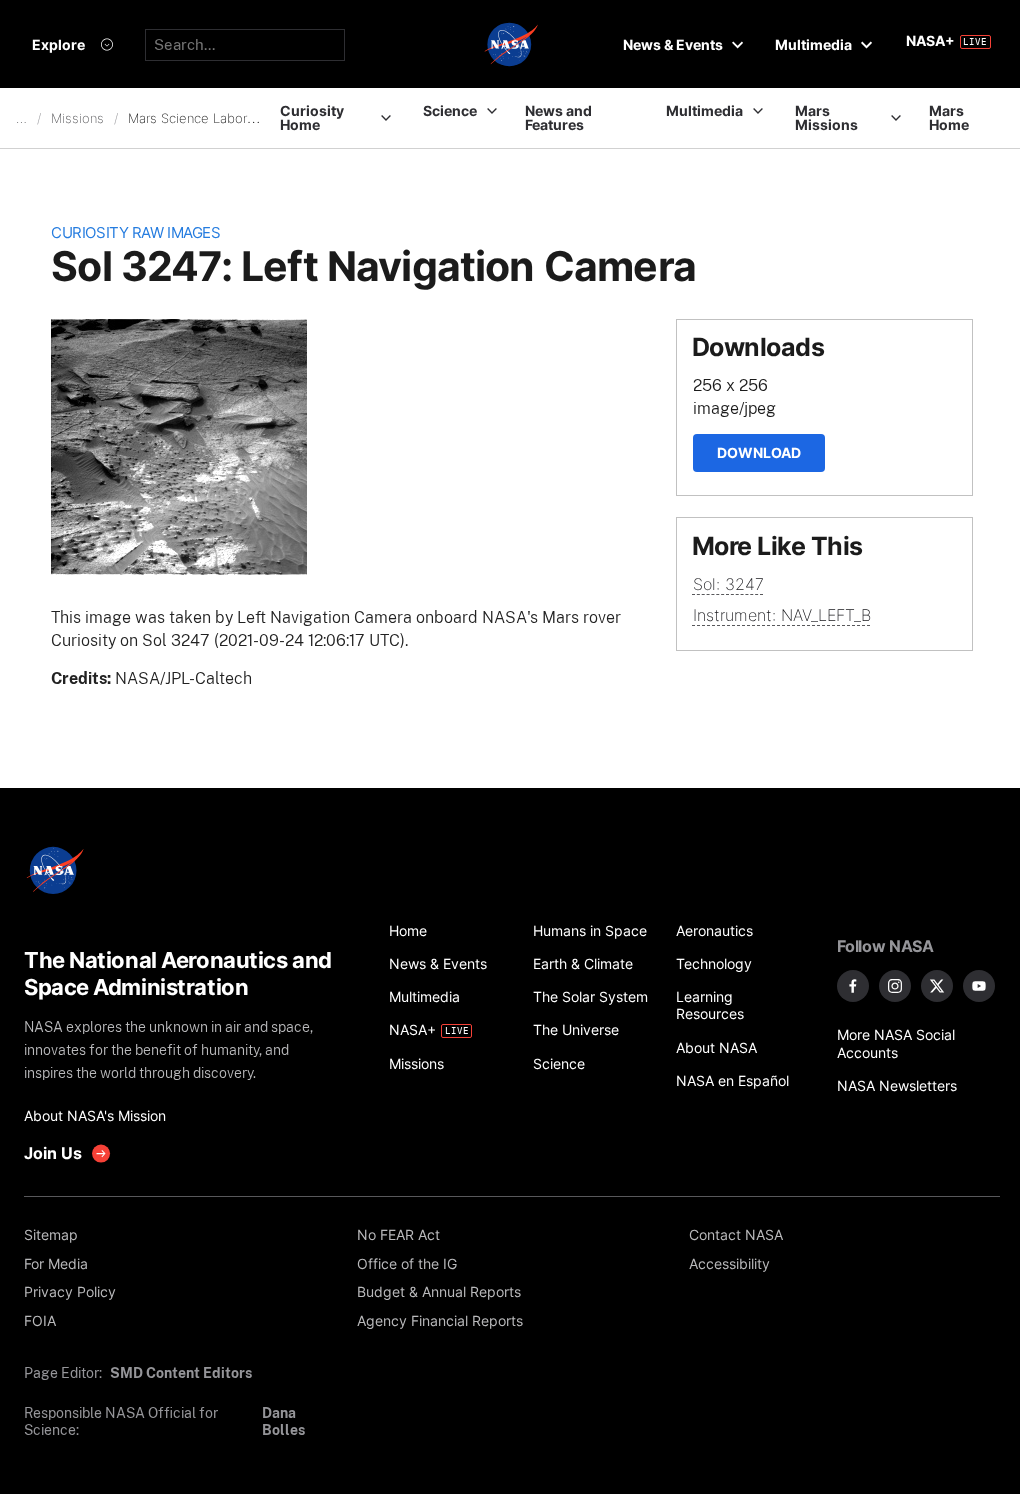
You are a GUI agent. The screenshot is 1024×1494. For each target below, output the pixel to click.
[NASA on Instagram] (895, 986)
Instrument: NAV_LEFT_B (782, 615)
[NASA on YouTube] (979, 986)
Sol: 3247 (728, 584)
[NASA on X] (937, 986)
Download (759, 452)
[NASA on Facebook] (853, 986)
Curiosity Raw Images (135, 233)
